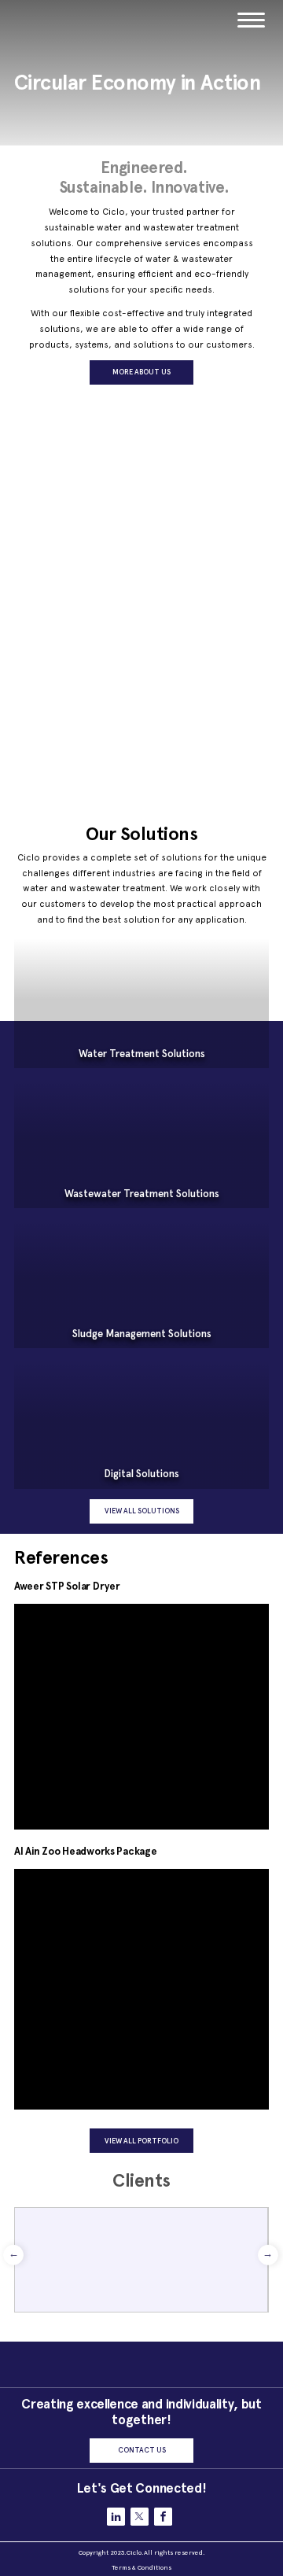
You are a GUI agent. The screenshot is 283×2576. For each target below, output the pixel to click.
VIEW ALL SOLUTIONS (142, 1511)
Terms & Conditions (141, 2567)
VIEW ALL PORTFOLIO (141, 2141)
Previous (13, 2255)
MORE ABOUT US (141, 372)
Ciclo (134, 2552)
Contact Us (142, 2450)
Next (268, 2255)
